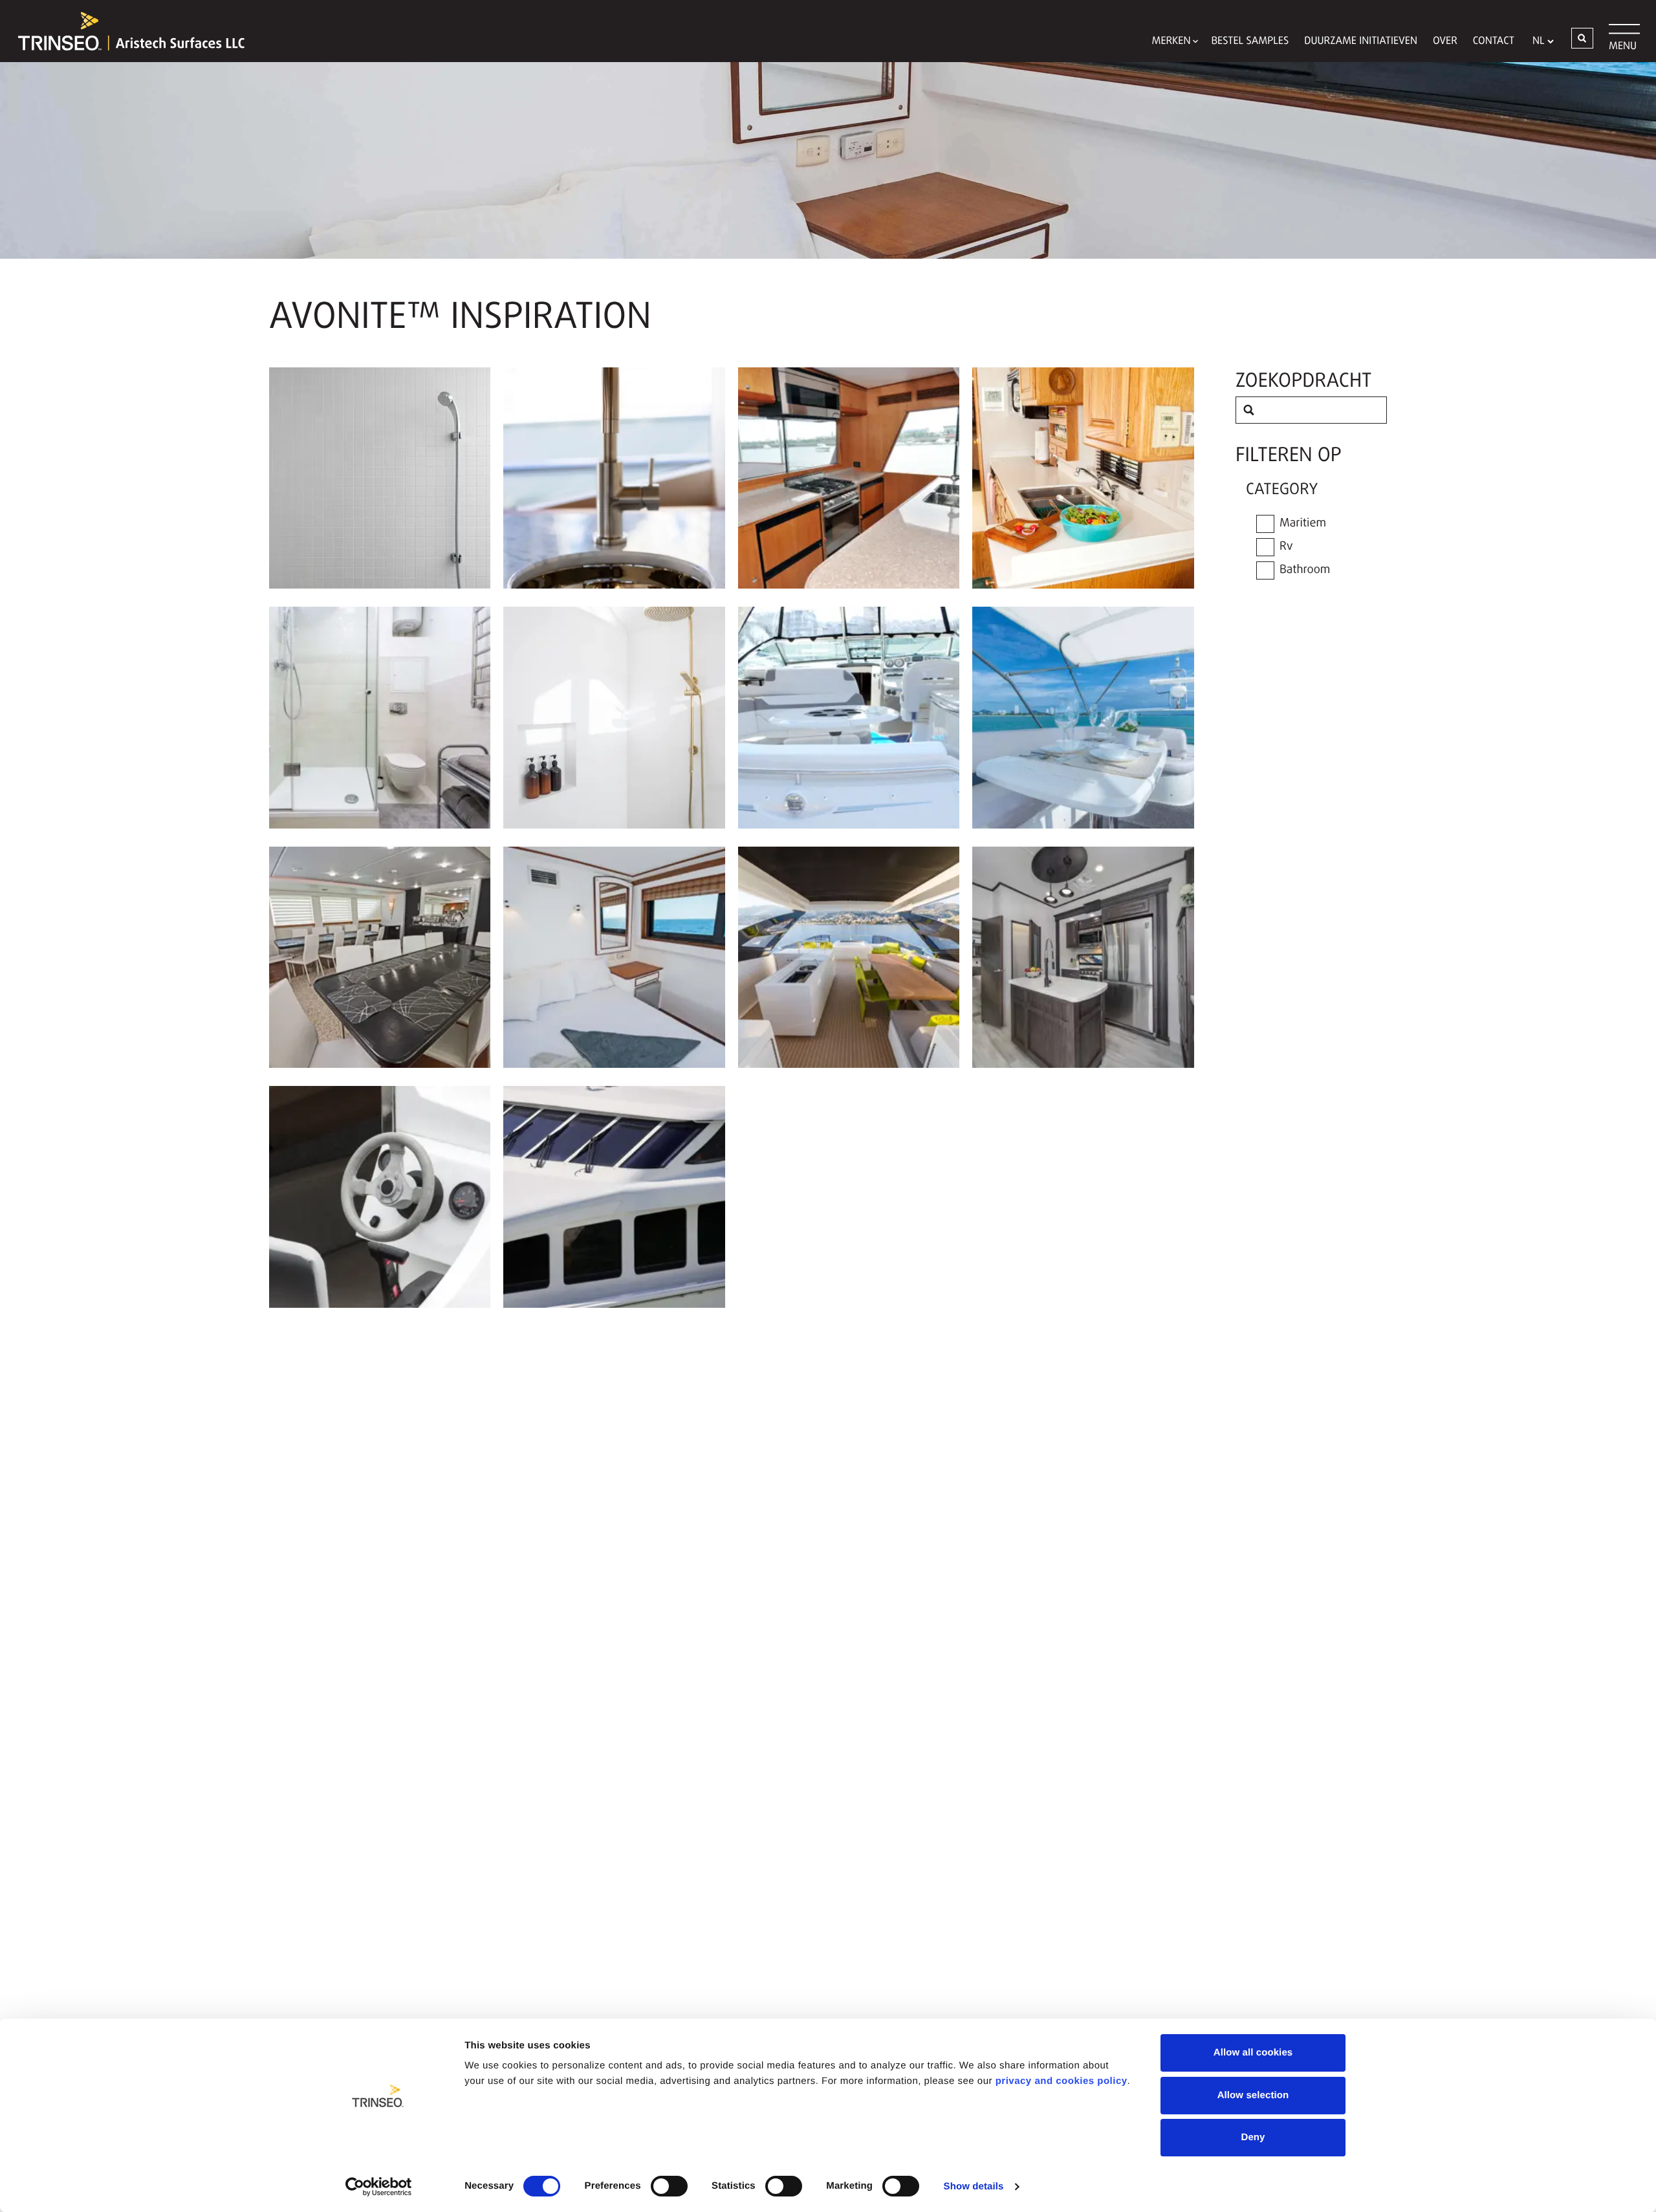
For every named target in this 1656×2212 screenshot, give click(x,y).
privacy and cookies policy (1062, 2081)
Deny (1253, 2137)
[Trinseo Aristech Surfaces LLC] (125, 31)
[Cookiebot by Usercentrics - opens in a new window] (379, 2187)
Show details (974, 2186)
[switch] (669, 2186)
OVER (1445, 41)
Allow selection (1253, 2095)
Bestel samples (1250, 41)
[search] (1249, 410)
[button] (1582, 38)
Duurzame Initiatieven (1361, 41)
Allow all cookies (1253, 2053)
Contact (1494, 41)
